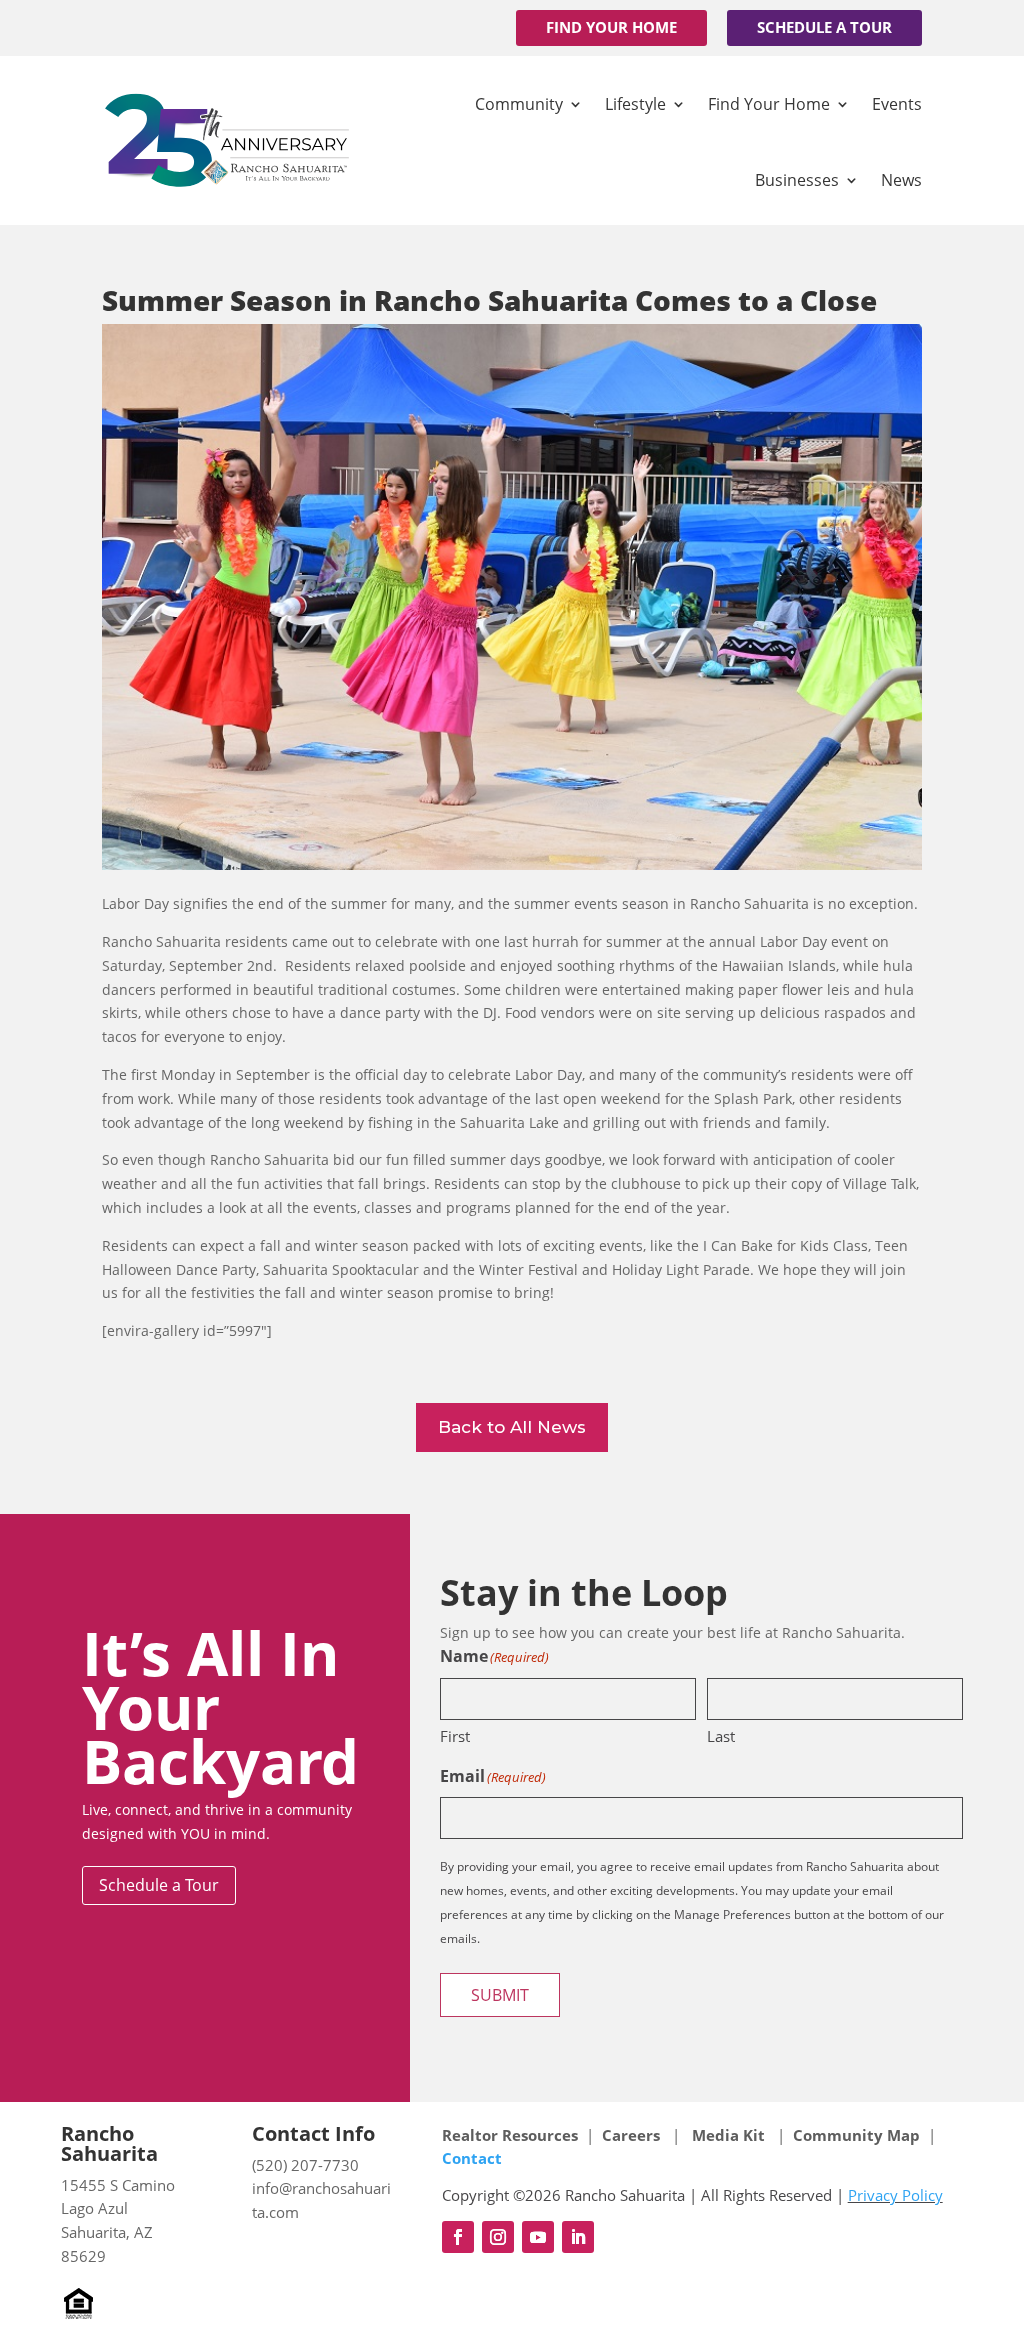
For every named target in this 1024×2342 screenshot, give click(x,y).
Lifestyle (635, 104)
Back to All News (512, 1427)
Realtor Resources (510, 2135)
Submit (500, 1995)
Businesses (797, 180)
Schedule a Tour (824, 27)
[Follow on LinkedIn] (578, 2237)
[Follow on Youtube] (538, 2237)
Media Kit (728, 2135)
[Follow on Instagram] (498, 2237)
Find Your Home (611, 27)
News (901, 180)
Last (721, 1736)
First (455, 1736)
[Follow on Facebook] (458, 2237)
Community (519, 104)
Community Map (856, 2135)
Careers (633, 2135)
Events (897, 104)
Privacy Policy (895, 2195)
